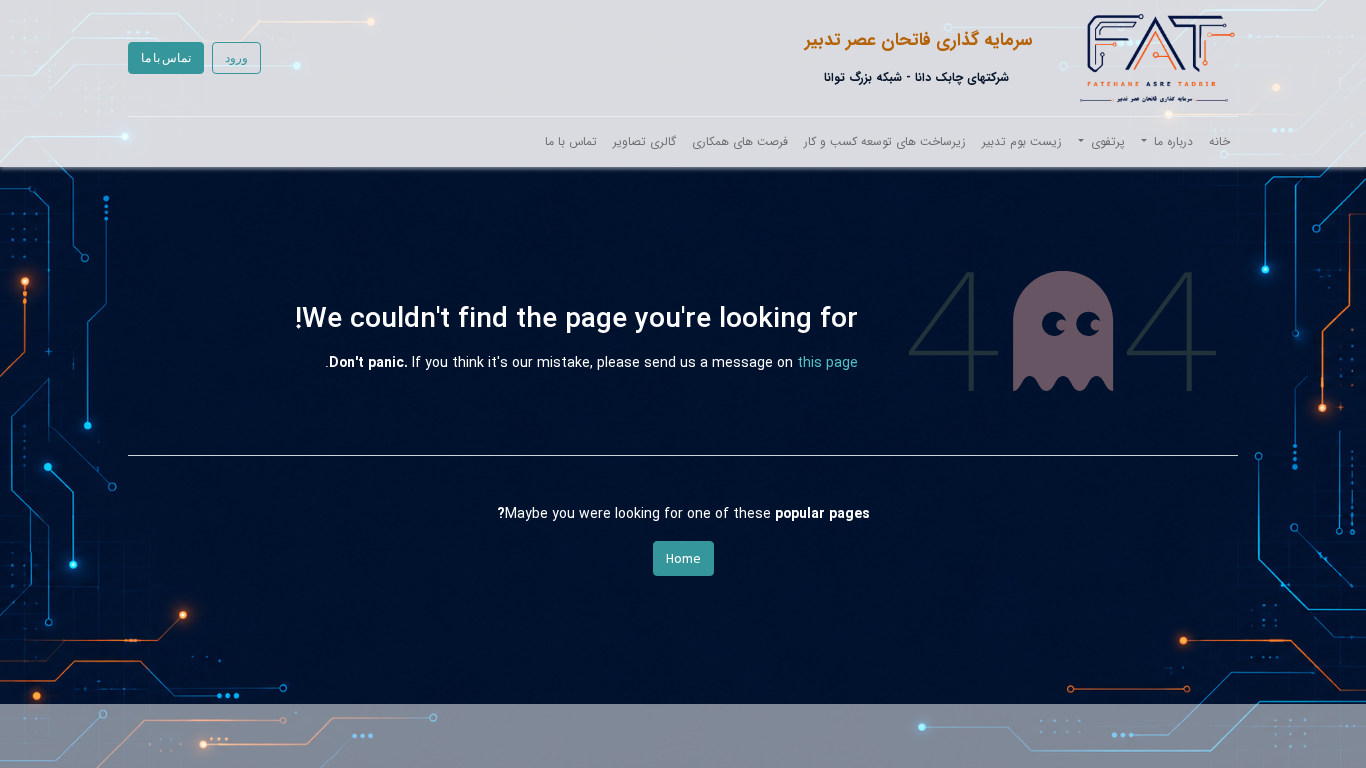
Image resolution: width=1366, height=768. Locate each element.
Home (683, 558)
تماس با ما (166, 57)
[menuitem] (1219, 142)
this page (827, 363)
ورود (236, 57)
